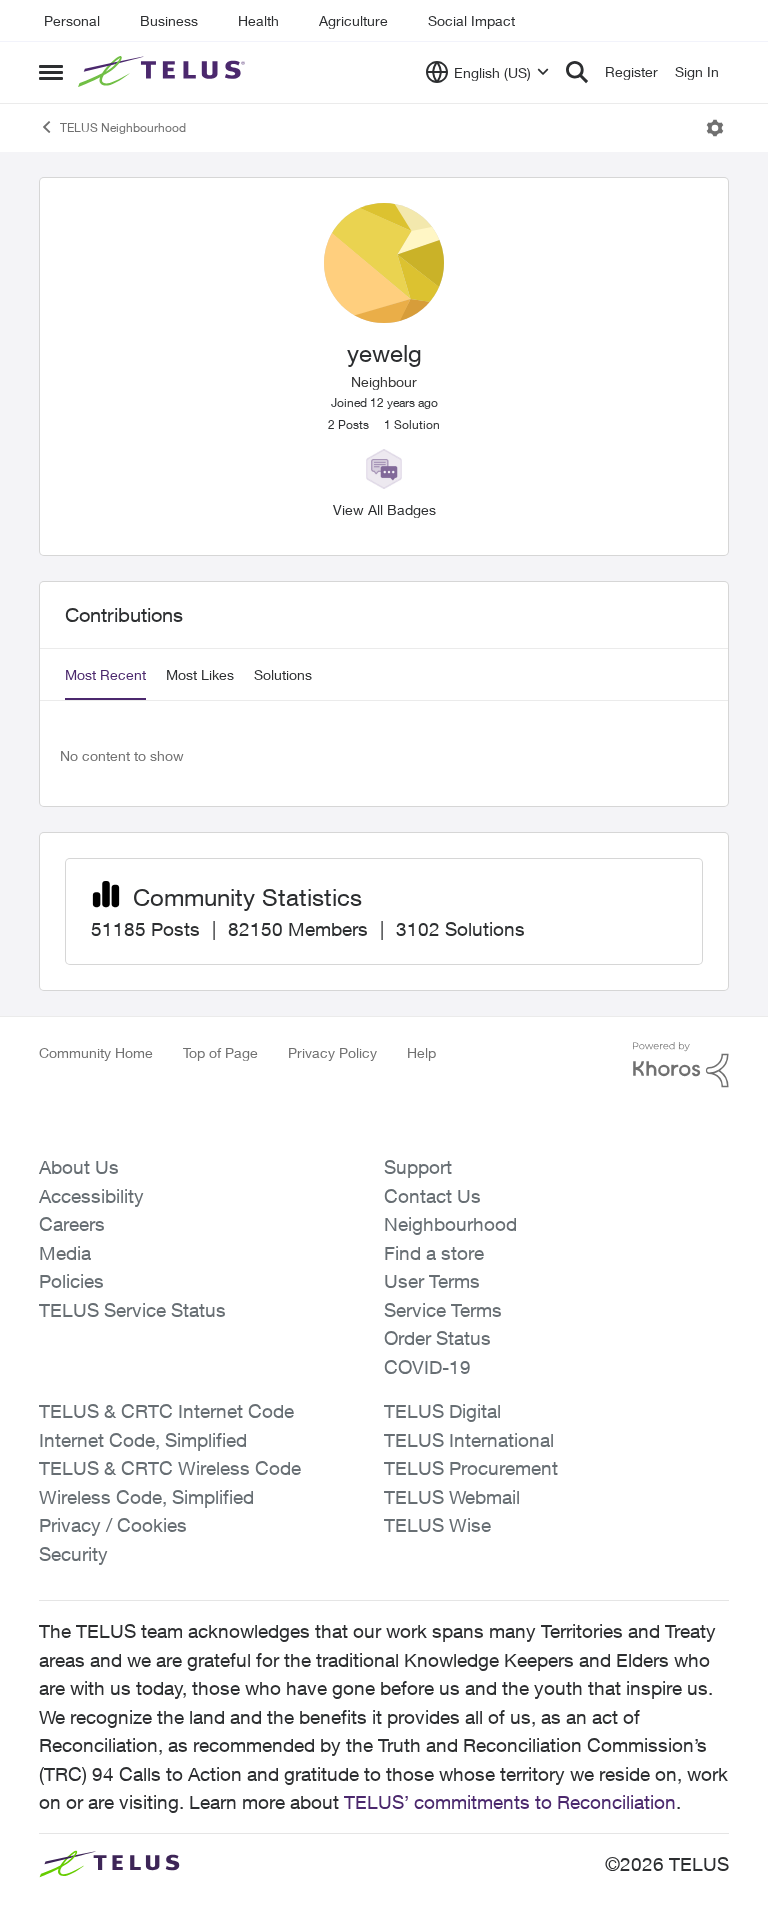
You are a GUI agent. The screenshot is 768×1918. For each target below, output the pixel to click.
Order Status (437, 1338)
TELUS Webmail (452, 1497)
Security (73, 1554)
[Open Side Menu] (51, 72)
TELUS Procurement (471, 1468)
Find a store (434, 1253)
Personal (72, 20)
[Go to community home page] (164, 72)
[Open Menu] (715, 128)
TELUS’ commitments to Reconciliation (510, 1802)
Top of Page (220, 1052)
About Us (79, 1167)
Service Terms (443, 1310)
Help (421, 1052)
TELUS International (469, 1440)
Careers (72, 1224)
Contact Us (432, 1196)
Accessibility (91, 1196)
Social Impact (471, 20)
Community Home (96, 1052)
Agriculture (353, 20)
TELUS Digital (442, 1411)
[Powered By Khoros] (681, 1065)
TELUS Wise (437, 1525)
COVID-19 (427, 1367)
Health (258, 20)
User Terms (432, 1281)
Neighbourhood (450, 1224)
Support (418, 1167)
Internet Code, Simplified (143, 1440)
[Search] (577, 72)
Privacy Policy (332, 1052)
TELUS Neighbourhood (123, 127)
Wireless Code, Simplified (146, 1497)
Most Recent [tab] (105, 674)
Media (65, 1253)
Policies (71, 1281)
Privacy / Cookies (113, 1525)
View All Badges (384, 509)
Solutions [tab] (283, 674)
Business (169, 20)
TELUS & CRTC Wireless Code (170, 1468)
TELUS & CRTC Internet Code (166, 1411)
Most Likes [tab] (200, 674)
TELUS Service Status (132, 1310)
